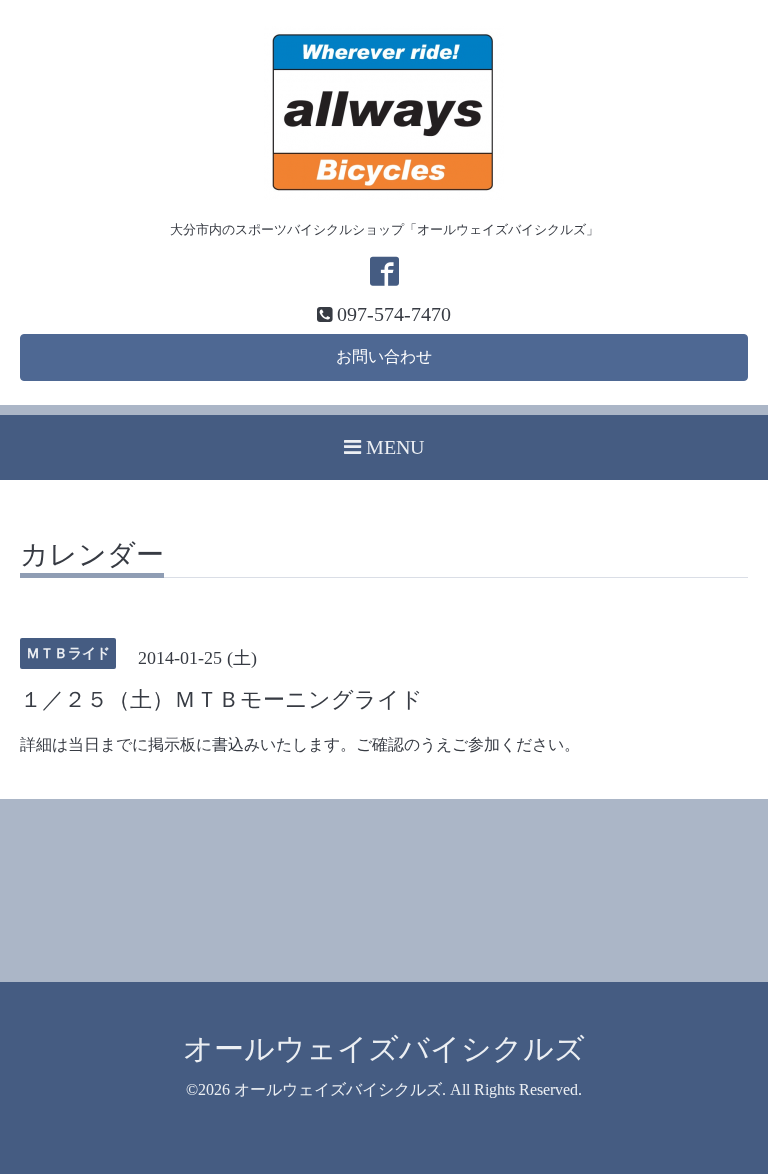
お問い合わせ (384, 356)
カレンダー (92, 555)
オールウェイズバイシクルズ (384, 1048)
